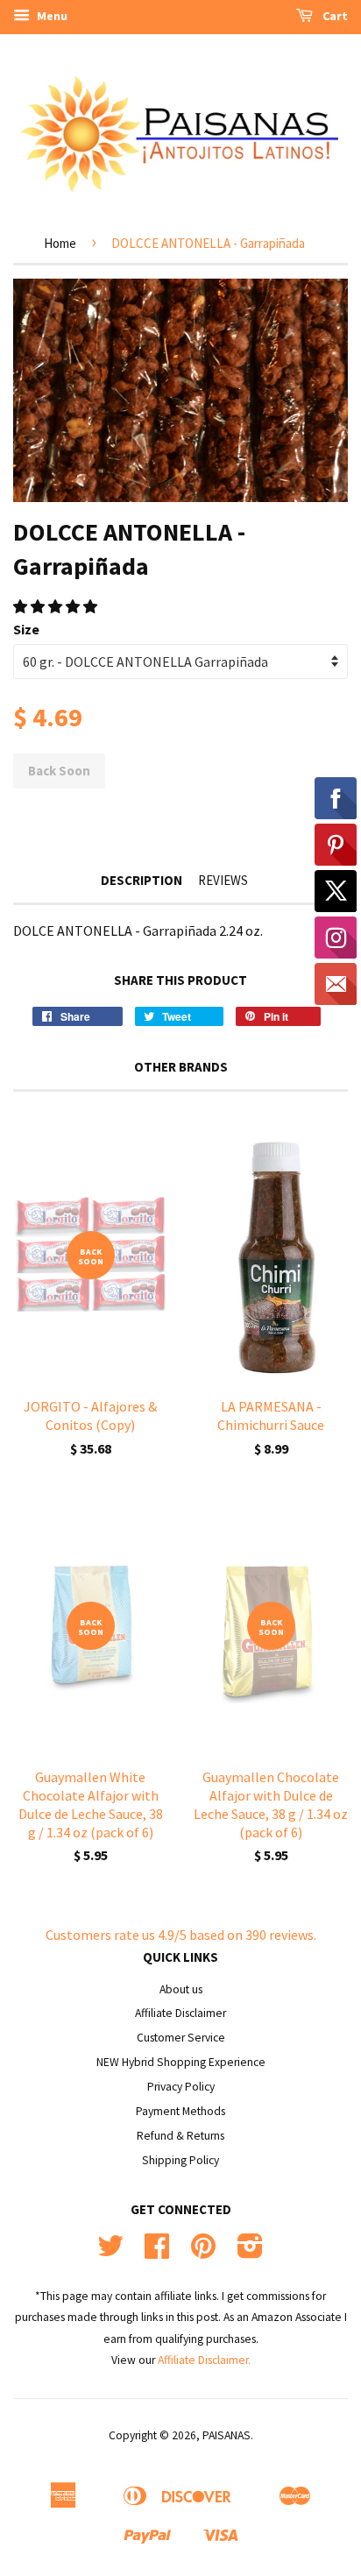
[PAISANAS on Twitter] (110, 2252)
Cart (334, 16)
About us (181, 1989)
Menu (51, 16)
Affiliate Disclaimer (180, 2013)
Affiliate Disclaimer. (204, 2360)
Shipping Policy (180, 2160)
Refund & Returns (180, 2136)
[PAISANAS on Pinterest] (203, 2252)
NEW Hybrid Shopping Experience (181, 2062)
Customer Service (181, 2038)
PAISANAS (227, 2435)
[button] (57, 606)
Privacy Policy (181, 2087)
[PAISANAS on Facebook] (157, 2252)
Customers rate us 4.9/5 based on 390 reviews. (181, 1935)
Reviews (223, 880)
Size (26, 629)
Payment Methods (180, 2111)
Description (142, 880)
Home (60, 243)
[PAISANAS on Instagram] (250, 2252)
